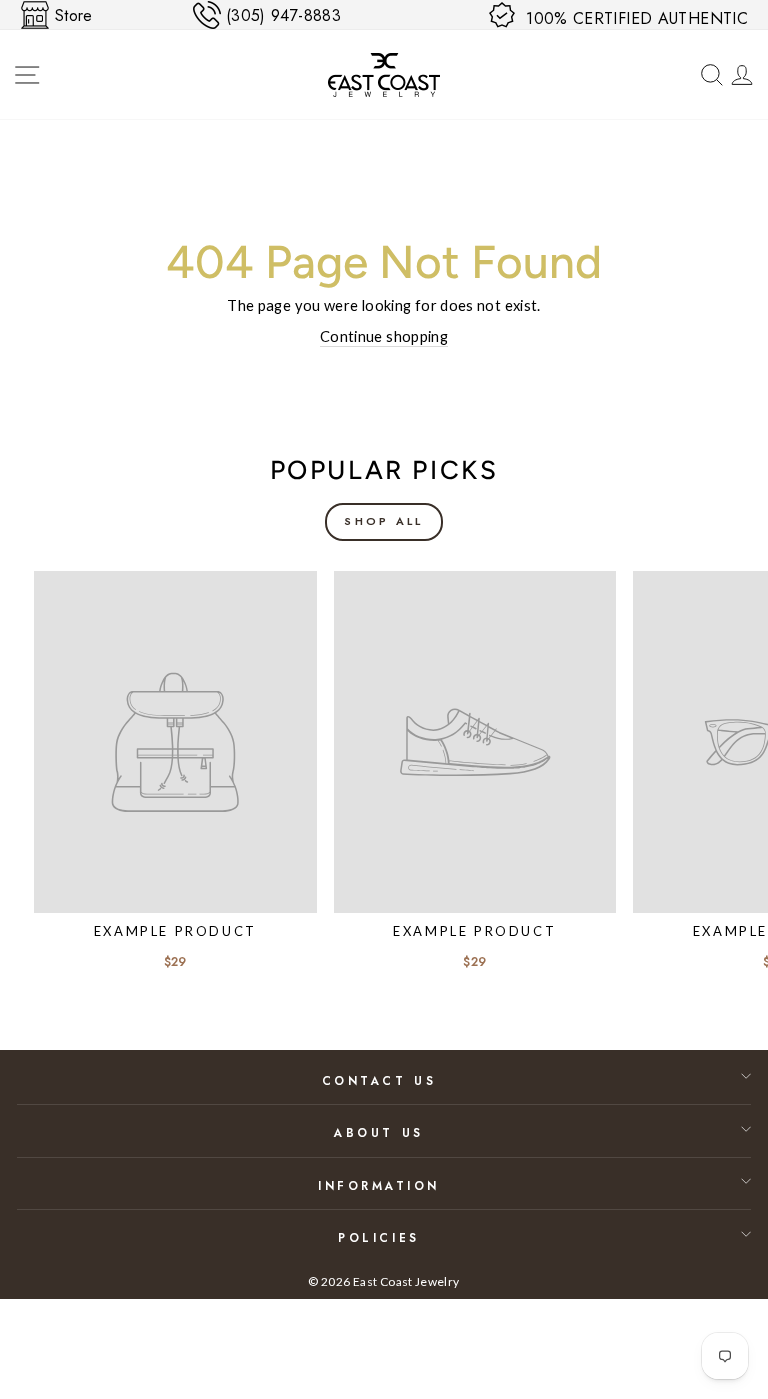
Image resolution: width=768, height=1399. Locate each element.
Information (379, 1185)
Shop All (383, 521)
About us (378, 1132)
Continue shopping (384, 336)
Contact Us (379, 1080)
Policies (378, 1237)
